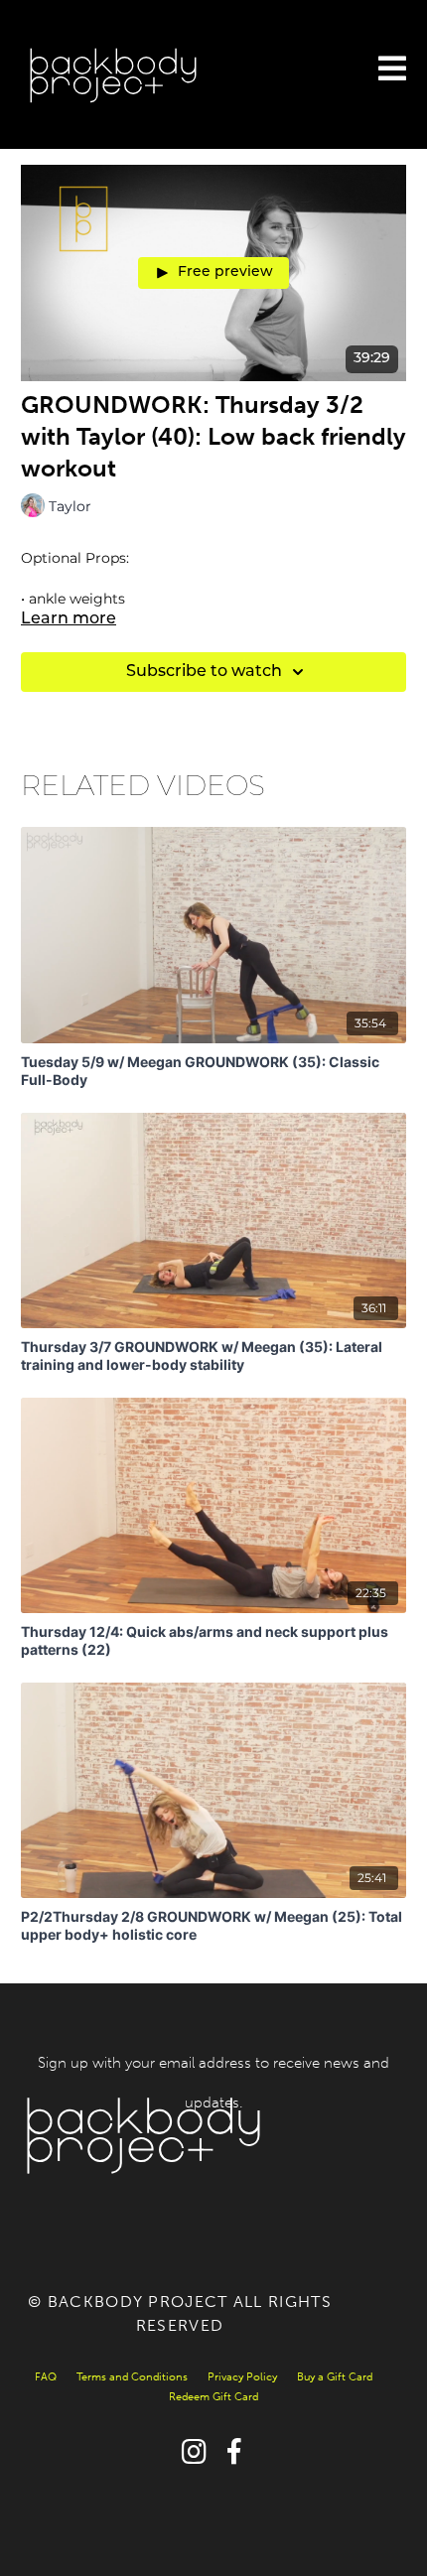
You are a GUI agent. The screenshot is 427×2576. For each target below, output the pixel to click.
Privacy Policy (242, 2377)
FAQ (46, 2377)
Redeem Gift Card (213, 2397)
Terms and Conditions (132, 2377)
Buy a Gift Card (335, 2377)
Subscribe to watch (204, 672)
